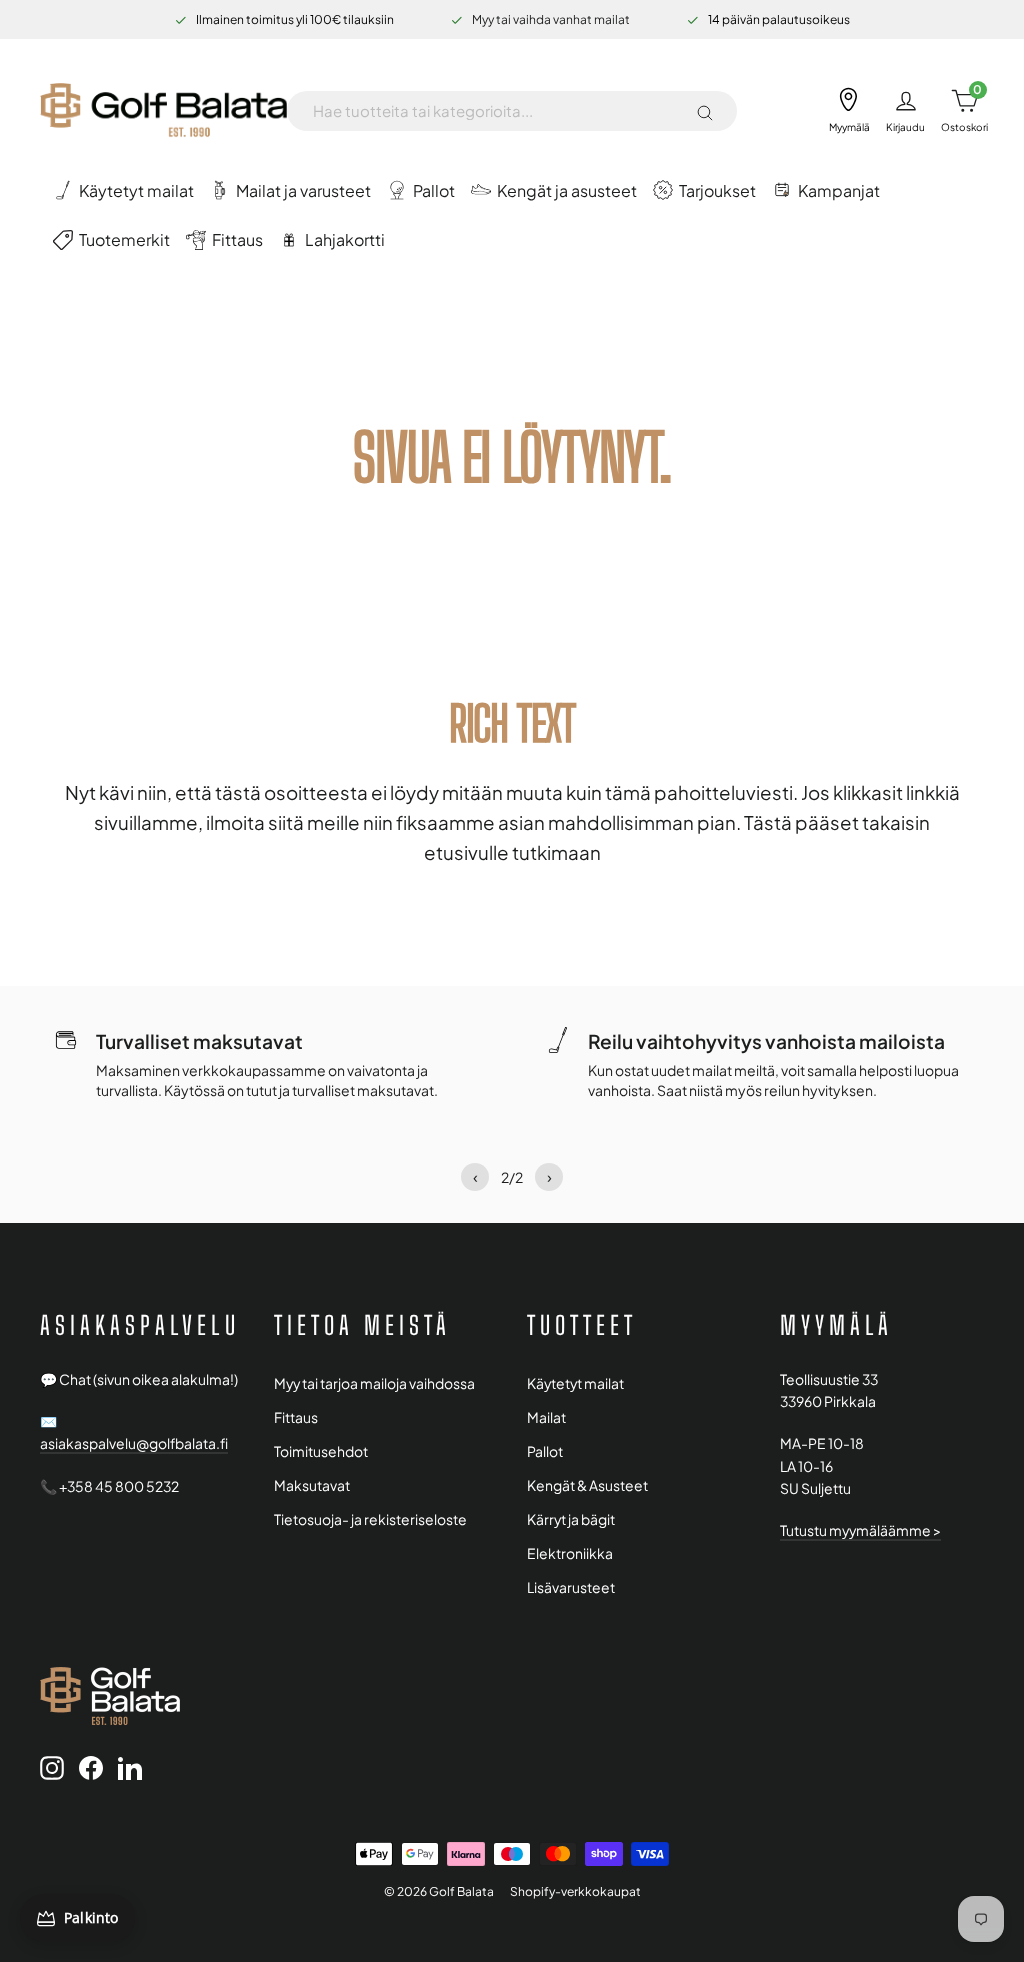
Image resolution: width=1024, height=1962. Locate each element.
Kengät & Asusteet (587, 1485)
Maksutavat (312, 1485)
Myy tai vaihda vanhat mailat (551, 19)
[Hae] (705, 111)
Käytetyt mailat (575, 1383)
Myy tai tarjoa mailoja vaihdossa (374, 1383)
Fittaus (296, 1417)
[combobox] (496, 111)
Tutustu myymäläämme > (860, 1530)
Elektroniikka (570, 1553)
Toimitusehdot (321, 1451)
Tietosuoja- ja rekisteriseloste (370, 1519)
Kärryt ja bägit (571, 1519)
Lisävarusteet (571, 1587)
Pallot (545, 1451)
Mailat (546, 1417)
